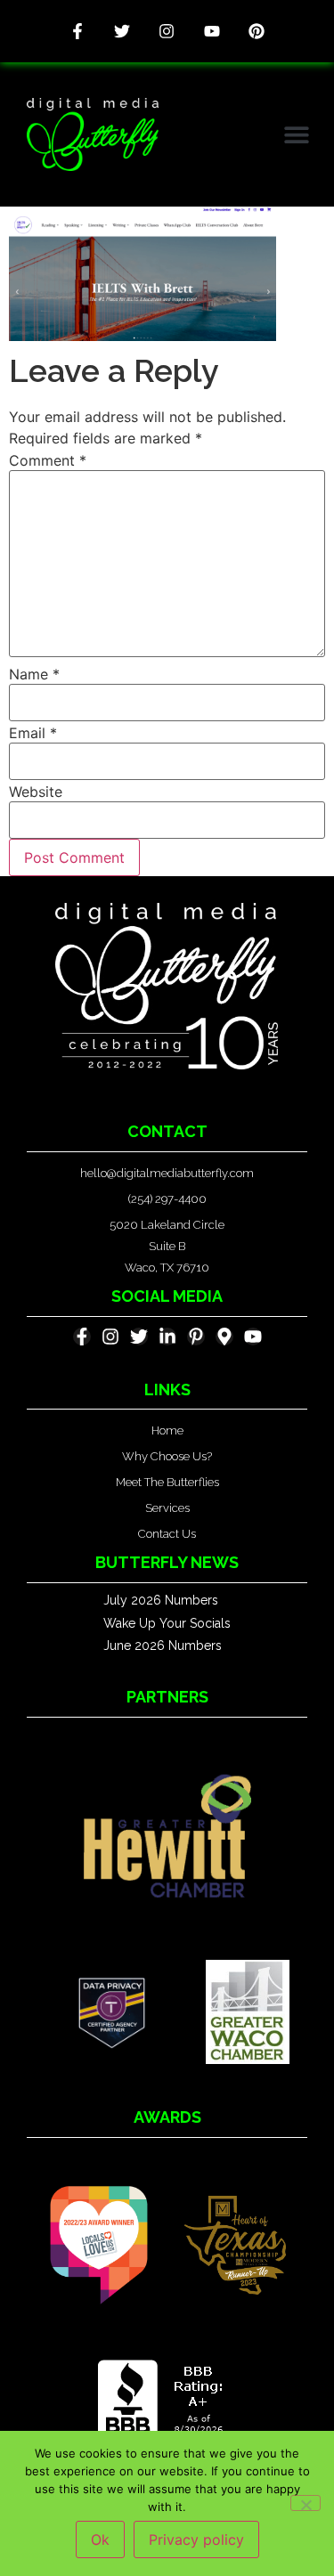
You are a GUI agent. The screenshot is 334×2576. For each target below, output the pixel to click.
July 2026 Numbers (161, 1600)
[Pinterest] (257, 31)
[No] (305, 2503)
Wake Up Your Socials (167, 1623)
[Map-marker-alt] (224, 1337)
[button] (296, 135)
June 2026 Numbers (163, 1646)
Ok (100, 2539)
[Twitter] (122, 31)
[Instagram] (167, 31)
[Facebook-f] (77, 31)
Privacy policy (196, 2539)
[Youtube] (212, 31)
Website (36, 792)
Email (33, 733)
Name (34, 674)
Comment (48, 460)
